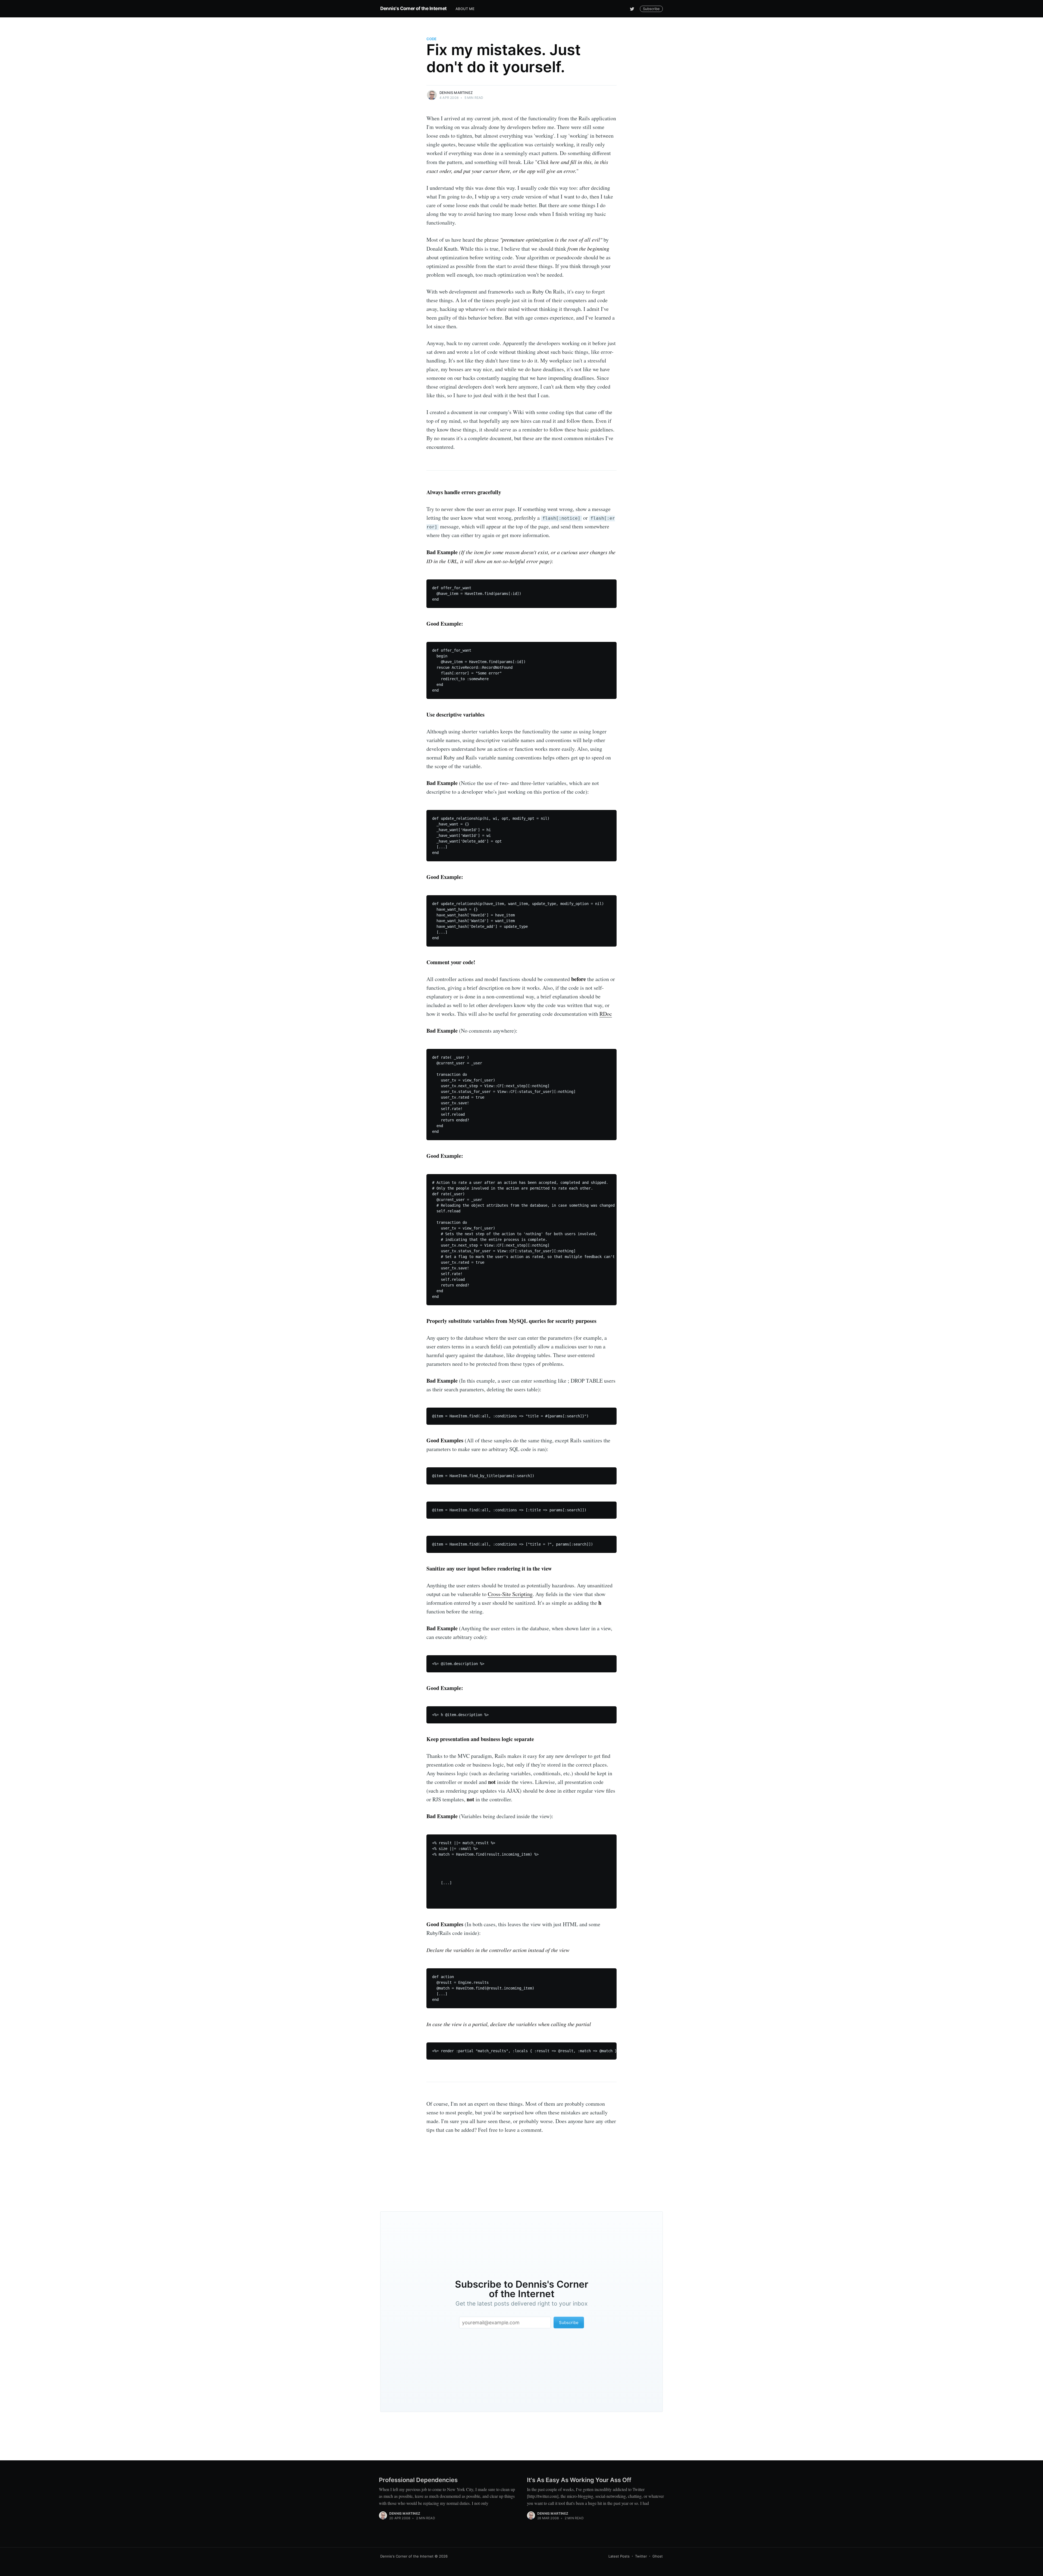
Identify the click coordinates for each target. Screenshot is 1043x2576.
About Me (465, 9)
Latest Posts (619, 2556)
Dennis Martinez (456, 93)
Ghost (658, 2556)
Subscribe (651, 9)
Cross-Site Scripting (510, 1594)
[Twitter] (632, 9)
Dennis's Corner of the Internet (414, 8)
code (431, 39)
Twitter (641, 2556)
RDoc (606, 1014)
